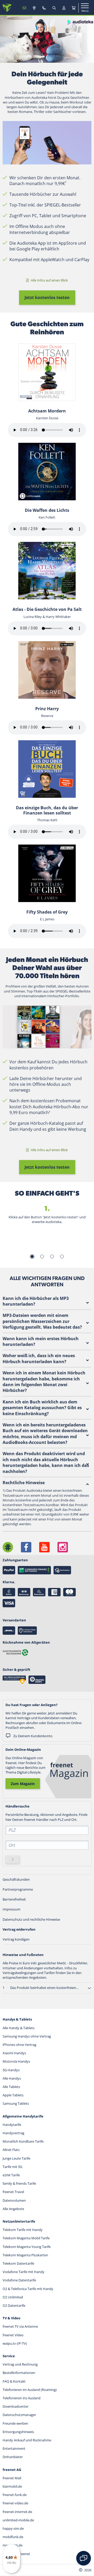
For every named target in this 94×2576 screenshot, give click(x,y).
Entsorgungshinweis (18, 2432)
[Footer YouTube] (44, 1547)
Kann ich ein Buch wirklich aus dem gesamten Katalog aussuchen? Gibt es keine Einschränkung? (42, 1408)
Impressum (11, 1909)
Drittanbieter (13, 2457)
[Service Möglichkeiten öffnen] (84, 2558)
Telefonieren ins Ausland (22, 2398)
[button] (89, 1988)
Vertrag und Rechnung (20, 2364)
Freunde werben (15, 2423)
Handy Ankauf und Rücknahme (27, 2440)
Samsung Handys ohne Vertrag (27, 2036)
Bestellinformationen (19, 2373)
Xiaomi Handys (14, 2053)
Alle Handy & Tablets (19, 2028)
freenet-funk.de (15, 2495)
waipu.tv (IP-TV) (15, 2343)
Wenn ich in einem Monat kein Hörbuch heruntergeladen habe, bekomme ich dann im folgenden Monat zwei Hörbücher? (44, 1382)
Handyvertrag (13, 2133)
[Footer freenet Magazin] (8, 1547)
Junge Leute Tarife (16, 2158)
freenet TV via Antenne (20, 2326)
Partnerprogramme (18, 1889)
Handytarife (12, 2125)
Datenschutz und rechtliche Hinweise (31, 1919)
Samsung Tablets (16, 2103)
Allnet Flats (11, 2150)
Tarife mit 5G (12, 2167)
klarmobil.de (12, 2486)
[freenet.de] (7, 8)
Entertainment (14, 2448)
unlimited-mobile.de (18, 2520)
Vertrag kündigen (16, 1939)
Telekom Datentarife (18, 2263)
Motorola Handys (16, 2061)
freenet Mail (12, 2478)
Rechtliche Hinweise (24, 1483)
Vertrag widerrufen (19, 1929)
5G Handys (11, 2070)
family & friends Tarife (19, 2183)
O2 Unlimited (13, 2297)
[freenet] (74, 8)
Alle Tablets (11, 2087)
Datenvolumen (14, 2200)
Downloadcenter (16, 2406)
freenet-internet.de (17, 2512)
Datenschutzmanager (19, 2415)
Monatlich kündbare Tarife (23, 2141)
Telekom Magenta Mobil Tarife (26, 2238)
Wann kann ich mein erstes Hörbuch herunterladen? (41, 1341)
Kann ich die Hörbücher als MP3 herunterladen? (36, 1301)
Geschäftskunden (16, 1879)
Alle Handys (12, 2078)
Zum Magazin (23, 1784)
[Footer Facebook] (26, 1547)
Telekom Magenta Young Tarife (27, 2247)
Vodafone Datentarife (19, 2280)
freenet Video (13, 2335)
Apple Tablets (13, 2095)
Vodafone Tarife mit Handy (23, 2272)
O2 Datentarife (14, 2305)
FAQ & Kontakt (14, 2381)
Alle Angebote (13, 2209)
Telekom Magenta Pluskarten (25, 2255)
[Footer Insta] (63, 1547)
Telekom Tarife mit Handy (23, 2230)
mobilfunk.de (13, 2537)
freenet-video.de (15, 2503)
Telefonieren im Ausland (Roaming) (30, 2390)
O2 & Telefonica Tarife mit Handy (28, 2289)
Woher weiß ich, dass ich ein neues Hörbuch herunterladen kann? (39, 1358)
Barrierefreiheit (14, 1899)
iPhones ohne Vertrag (19, 2045)
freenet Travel (13, 2192)
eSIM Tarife (11, 2175)
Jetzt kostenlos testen (47, 297)
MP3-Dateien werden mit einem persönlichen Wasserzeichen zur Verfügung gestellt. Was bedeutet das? (42, 1321)
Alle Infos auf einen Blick (49, 280)
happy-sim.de (13, 2528)
